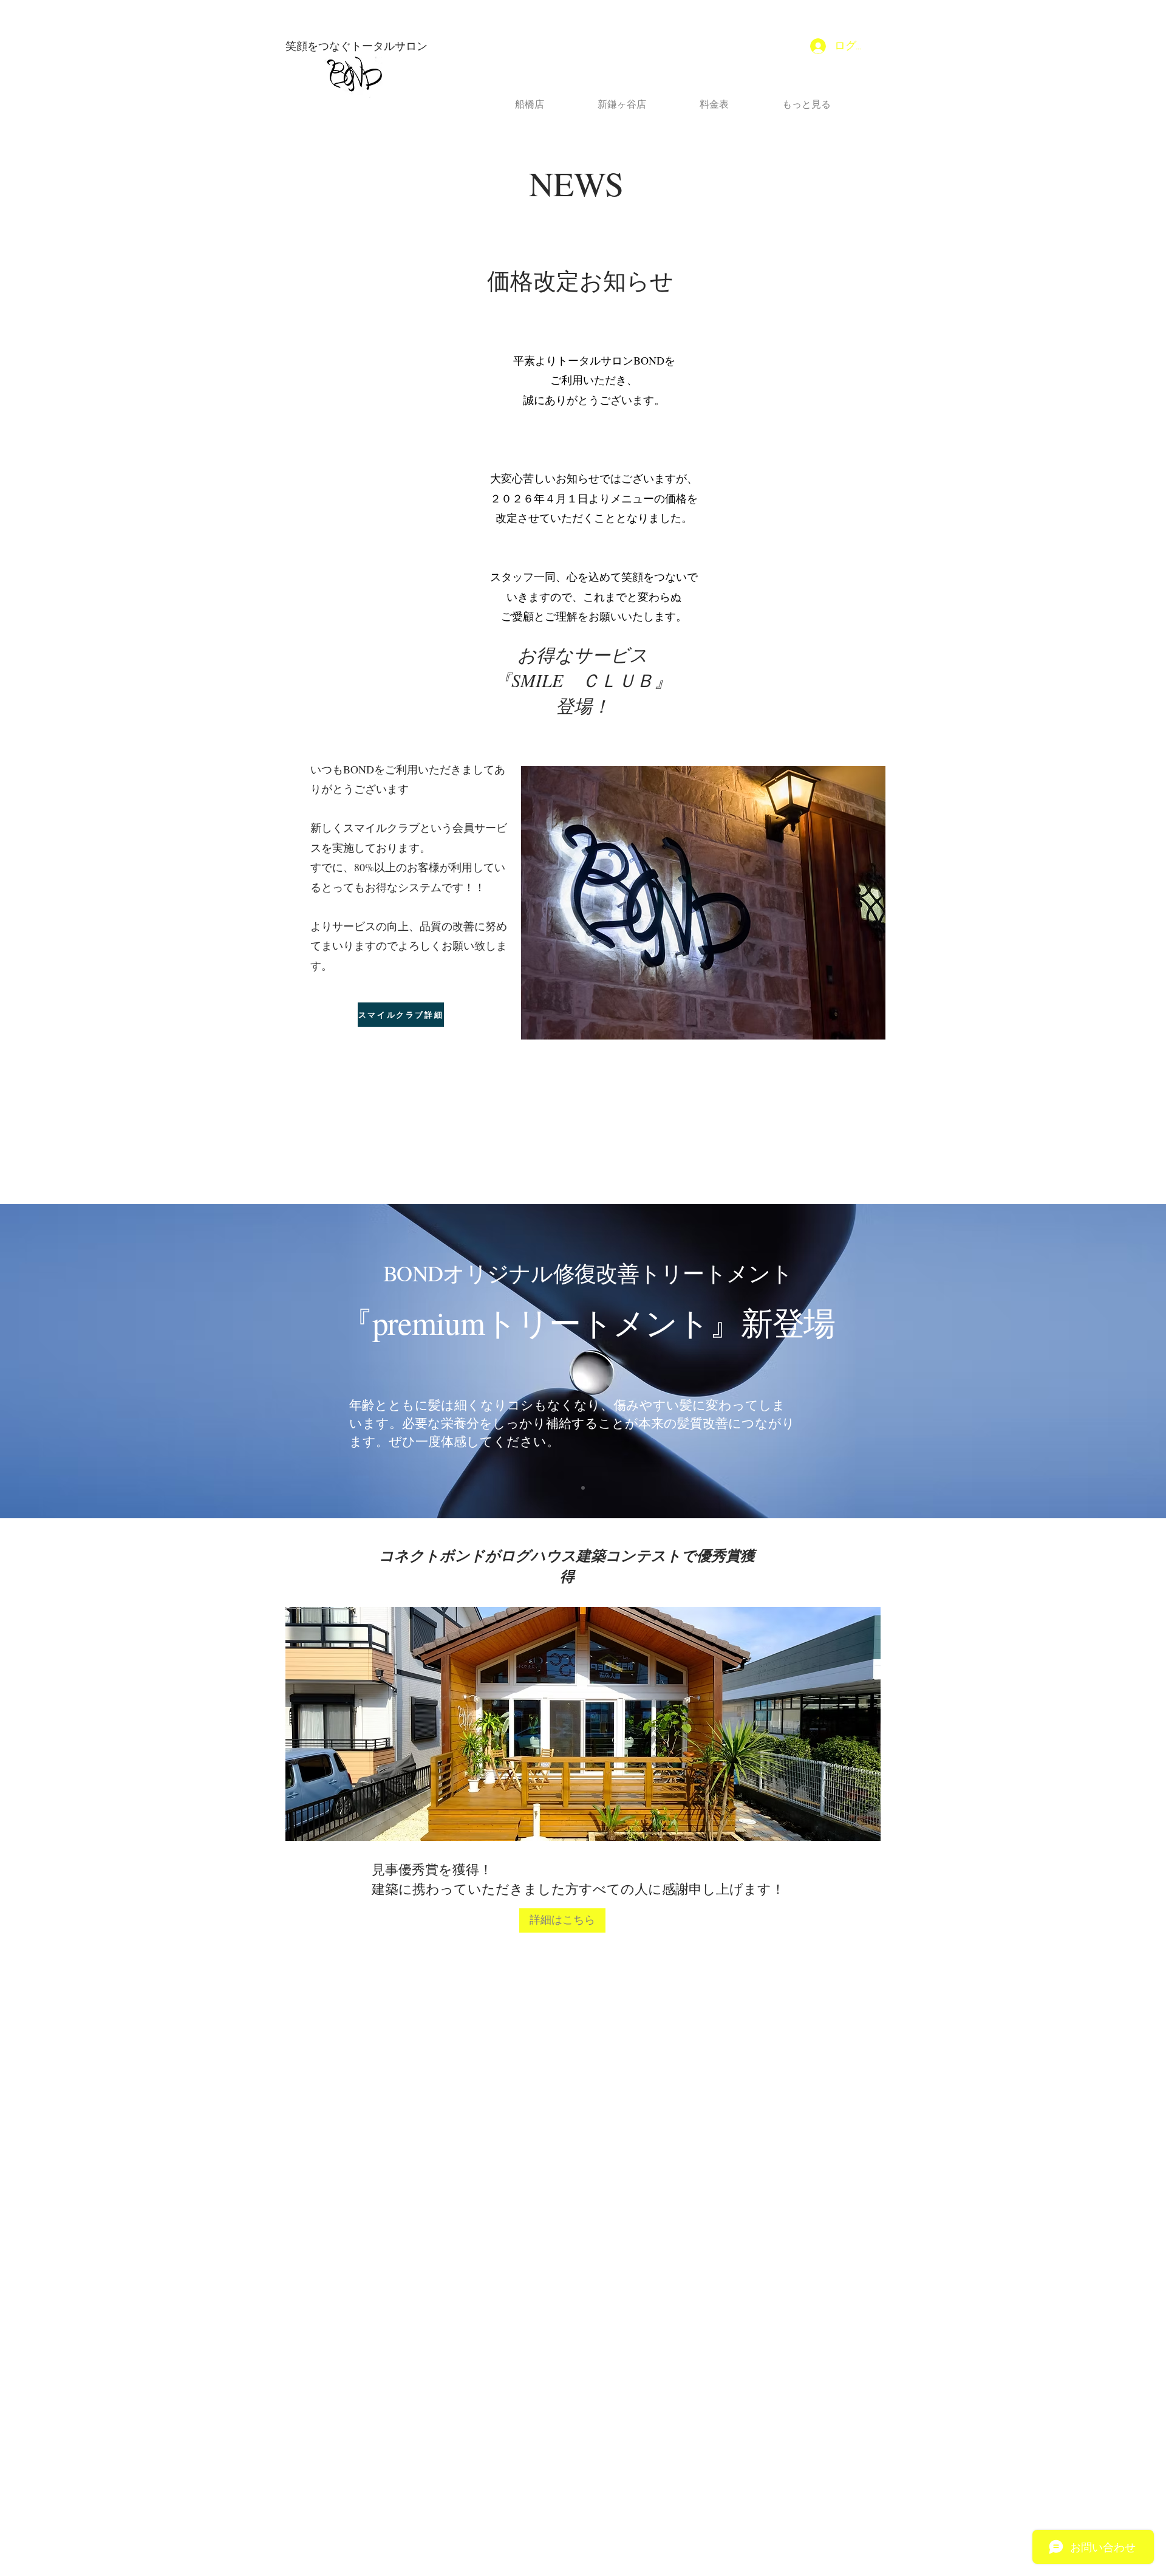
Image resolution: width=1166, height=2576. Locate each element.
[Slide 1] (583, 1488)
